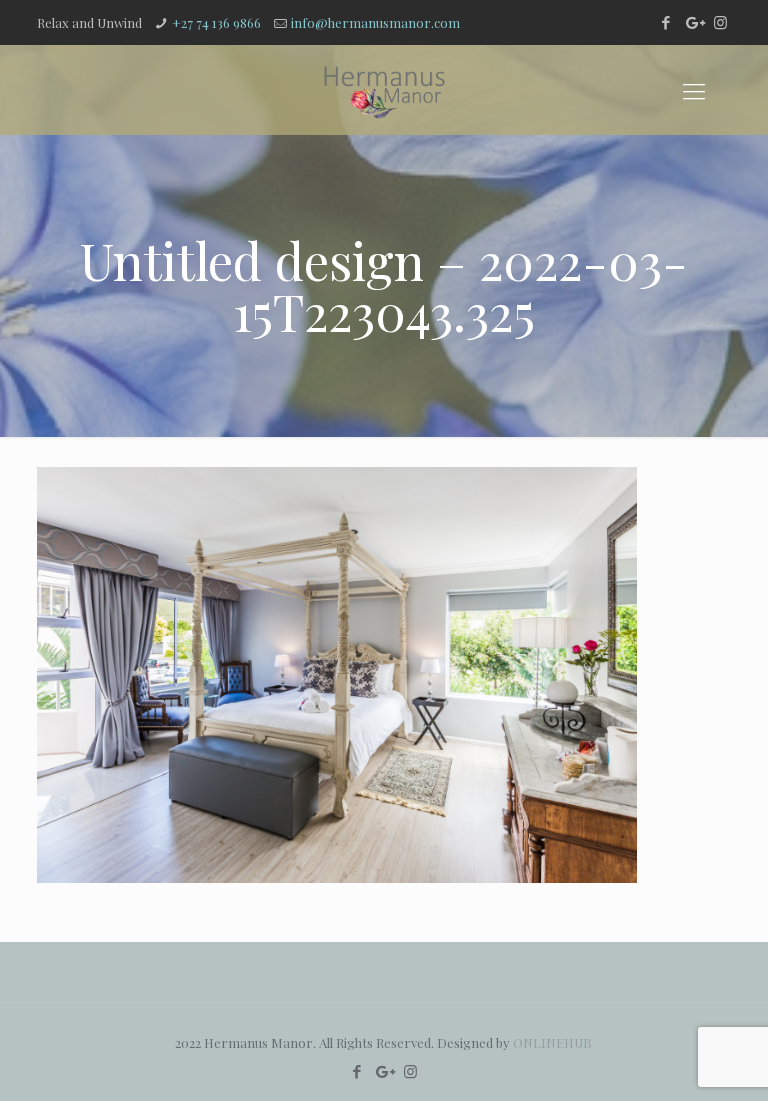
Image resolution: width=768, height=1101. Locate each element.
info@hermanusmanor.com (375, 22)
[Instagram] (720, 22)
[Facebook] (666, 22)
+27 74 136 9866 (216, 22)
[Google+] (693, 22)
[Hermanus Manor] (384, 90)
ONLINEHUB (552, 1042)
